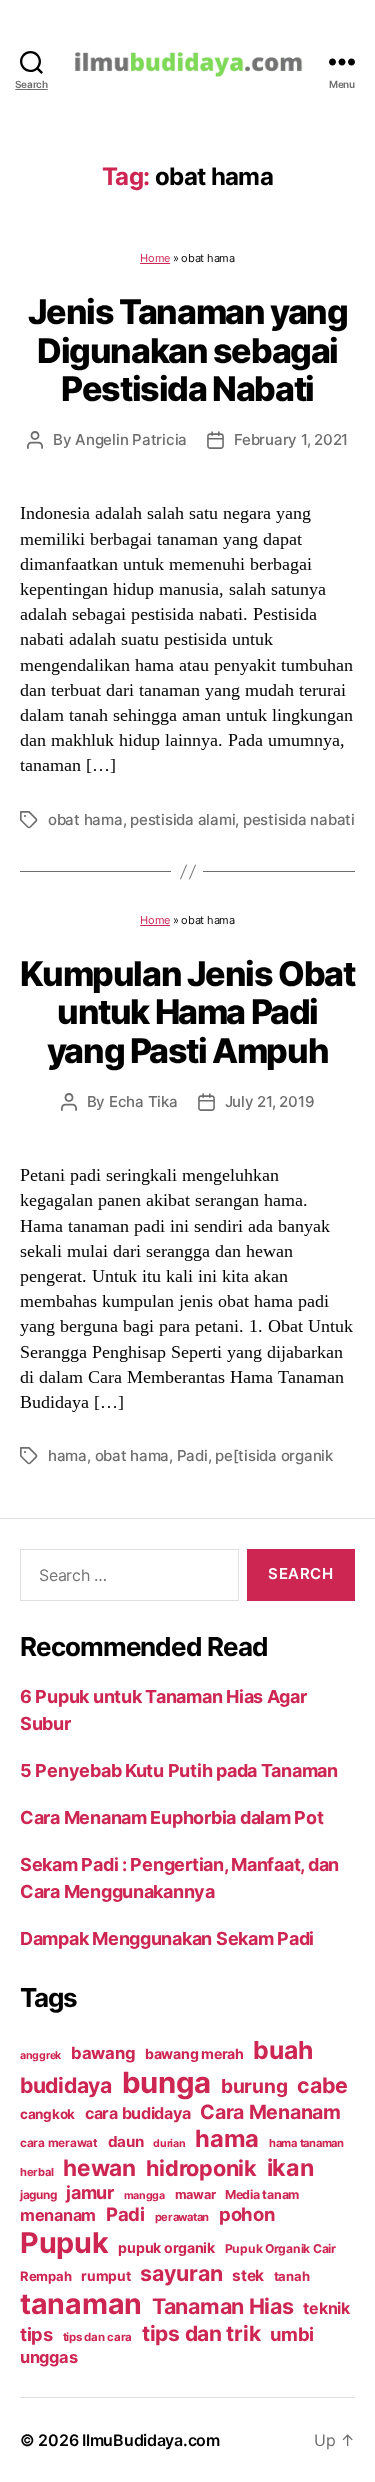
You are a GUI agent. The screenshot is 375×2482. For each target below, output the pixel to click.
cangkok (47, 2114)
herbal (36, 2172)
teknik (326, 2308)
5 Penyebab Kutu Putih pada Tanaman (179, 1770)
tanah (292, 2276)
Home (155, 258)
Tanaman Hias (223, 2306)
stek (248, 2275)
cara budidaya (138, 2113)
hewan (99, 2167)
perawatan (182, 2217)
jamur (90, 2192)
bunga (167, 2082)
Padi (192, 1455)
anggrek (40, 2055)
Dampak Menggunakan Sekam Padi (167, 1938)
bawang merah (194, 2053)
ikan (290, 2167)
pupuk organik (166, 2247)
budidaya (66, 2085)
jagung (38, 2195)
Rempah (45, 2276)
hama (67, 1455)
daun (126, 2141)
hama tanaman (306, 2143)
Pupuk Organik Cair (280, 2248)
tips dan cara (98, 2337)
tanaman (81, 2303)
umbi (292, 2334)
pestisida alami (182, 819)
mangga (144, 2195)
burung (254, 2086)
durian (169, 2143)
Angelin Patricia (131, 439)
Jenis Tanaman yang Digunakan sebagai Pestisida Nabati (188, 350)
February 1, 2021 (291, 439)
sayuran (181, 2273)
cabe (322, 2085)
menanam (58, 2215)
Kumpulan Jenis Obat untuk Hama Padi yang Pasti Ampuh (187, 1012)
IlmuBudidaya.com (151, 2440)
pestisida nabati (299, 819)
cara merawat (59, 2143)
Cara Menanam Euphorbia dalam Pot (171, 1817)
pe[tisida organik (274, 1455)
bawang (103, 2053)
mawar (195, 2194)
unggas (48, 2357)
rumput (105, 2276)
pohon (247, 2214)
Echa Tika (143, 1101)
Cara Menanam (270, 2112)
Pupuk (64, 2242)
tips (36, 2334)
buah (282, 2050)
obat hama (85, 819)
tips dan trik (201, 2333)
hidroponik (201, 2168)
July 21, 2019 (270, 1101)
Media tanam (262, 2194)
